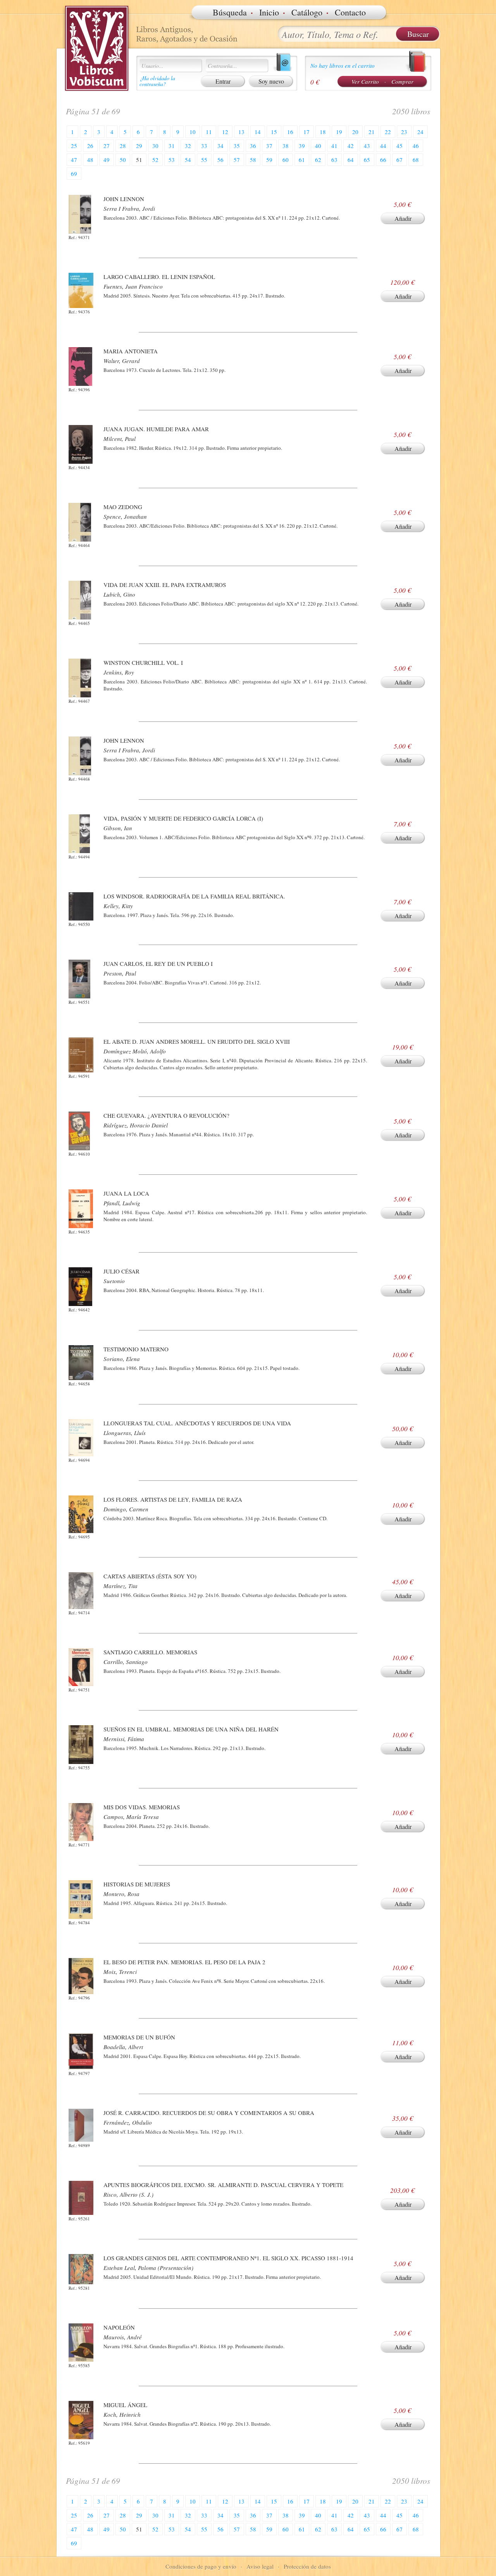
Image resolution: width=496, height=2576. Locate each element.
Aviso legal (260, 2566)
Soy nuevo (271, 81)
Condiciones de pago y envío (201, 2566)
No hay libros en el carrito (343, 65)
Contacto (350, 12)
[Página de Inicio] (97, 48)
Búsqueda (230, 12)
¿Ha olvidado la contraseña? (157, 81)
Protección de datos (307, 2566)
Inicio (269, 12)
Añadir (403, 218)
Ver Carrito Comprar (382, 81)
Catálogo (307, 12)
